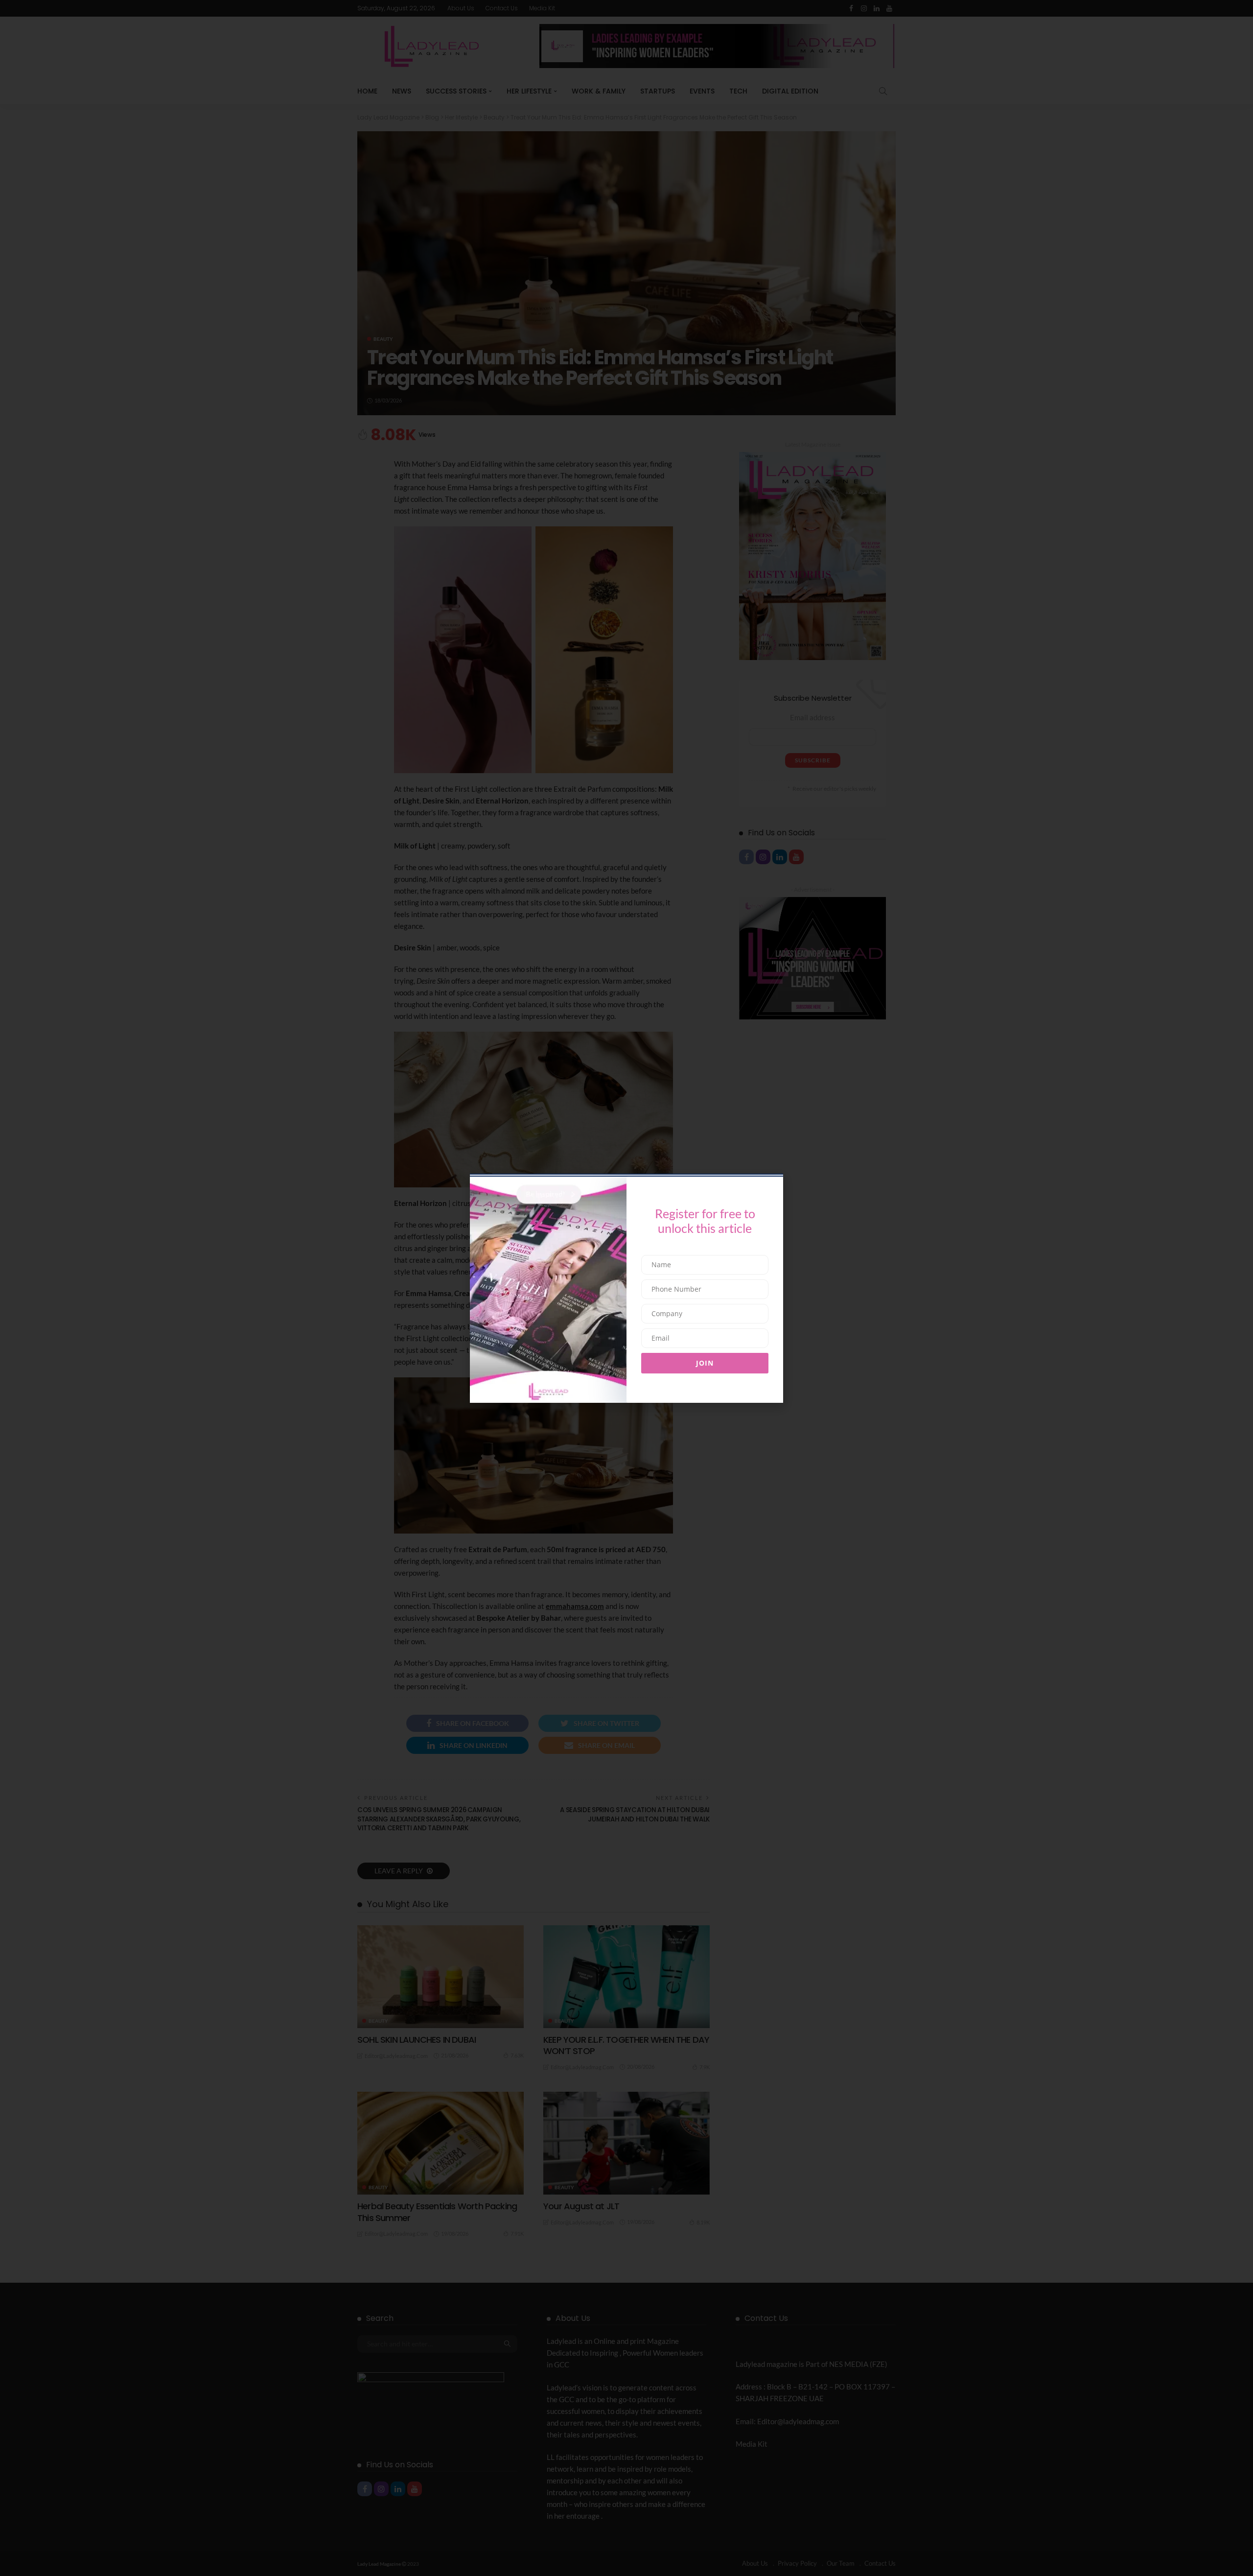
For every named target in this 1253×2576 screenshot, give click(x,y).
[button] (466, 1241)
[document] (626, 1288)
